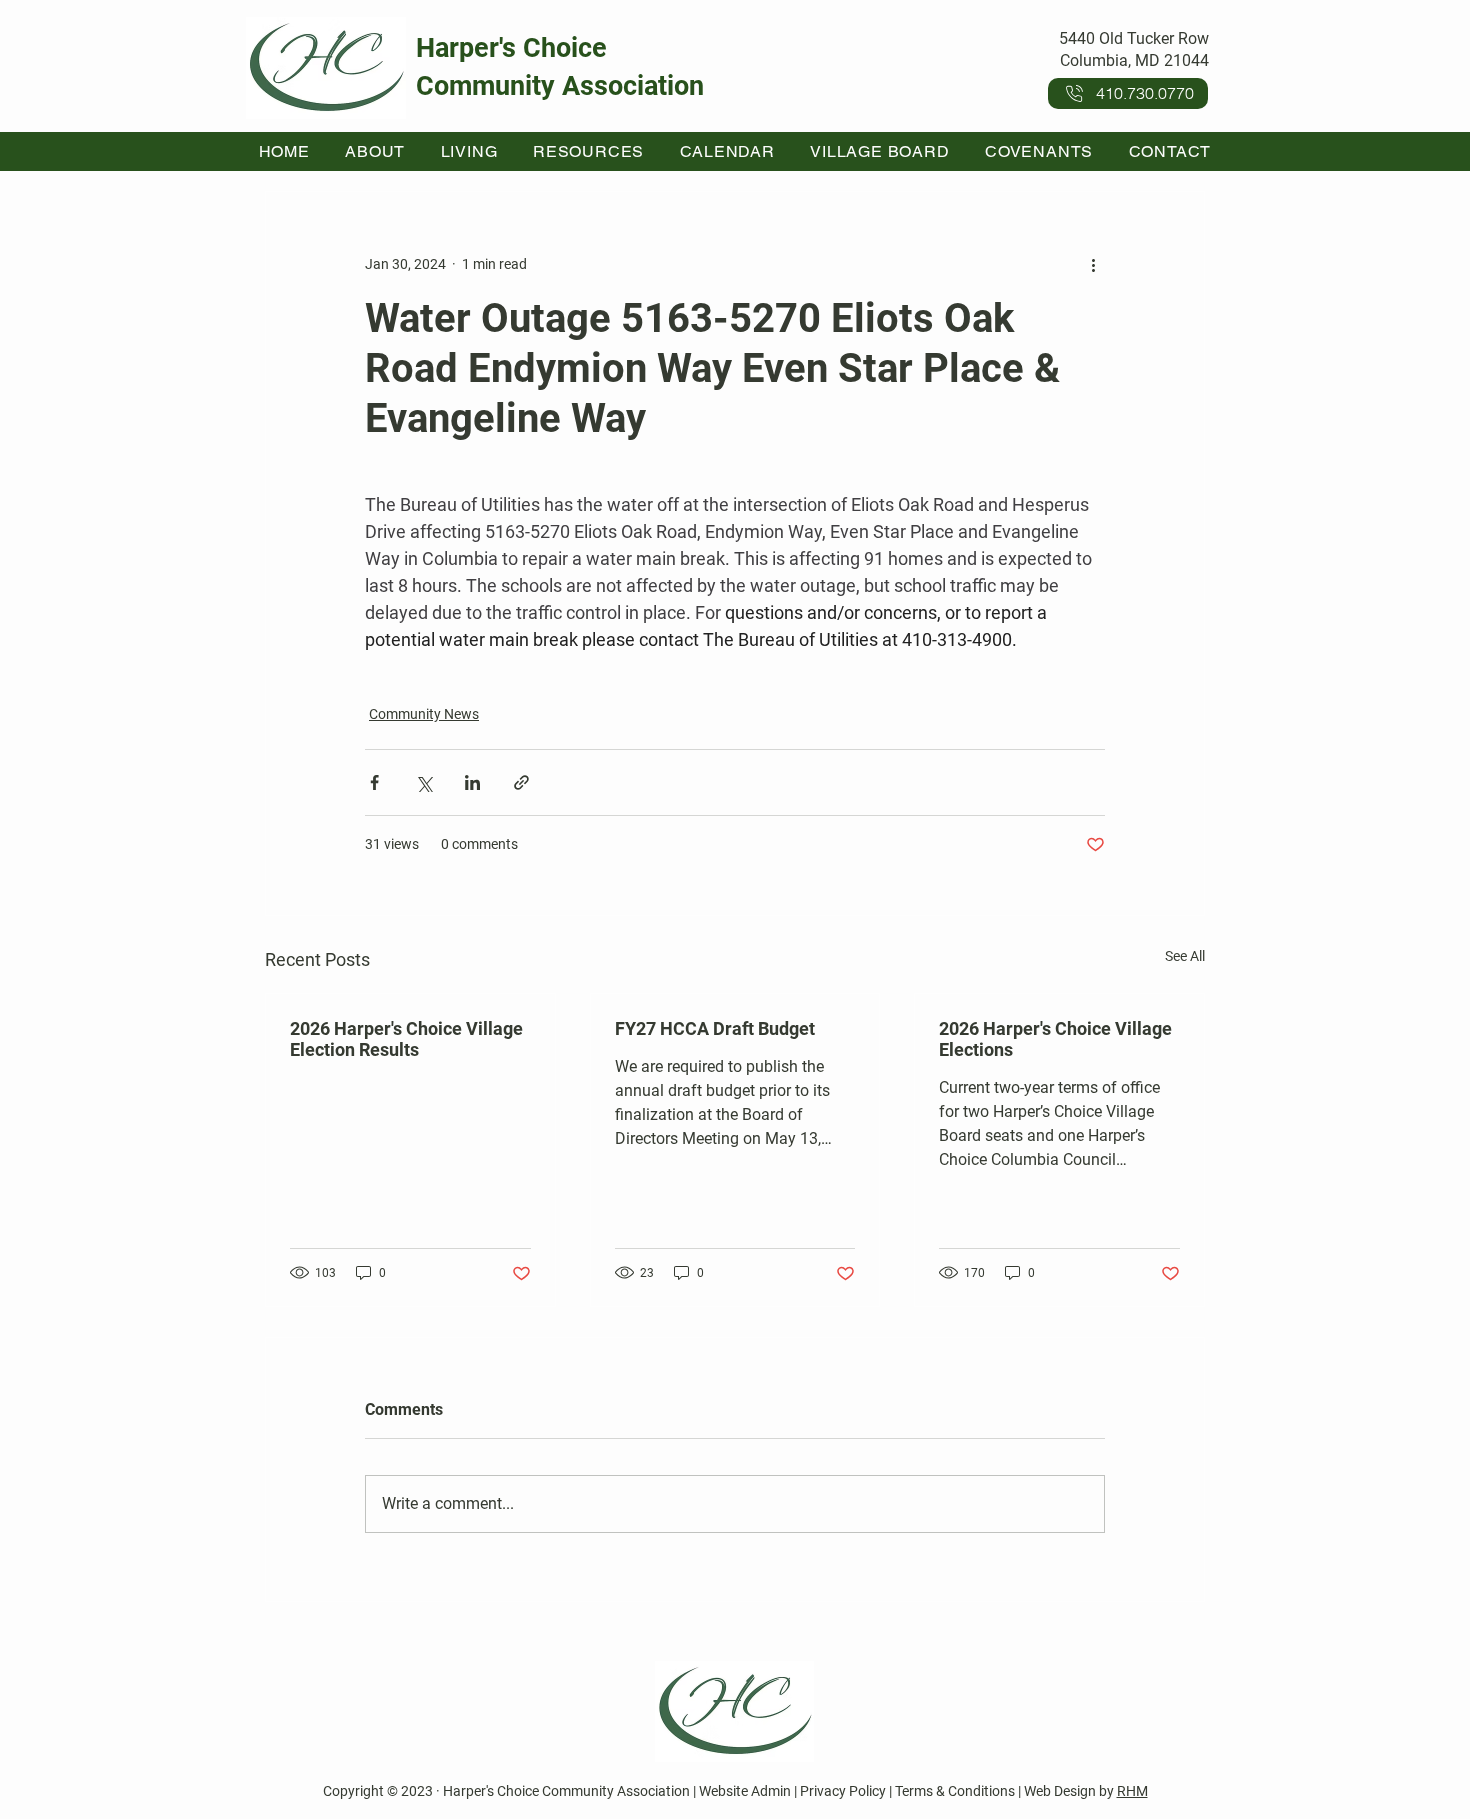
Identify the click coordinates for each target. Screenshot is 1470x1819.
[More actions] (1093, 264)
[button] (375, 151)
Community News (424, 714)
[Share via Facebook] (374, 782)
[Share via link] (521, 782)
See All (1185, 956)
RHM (1132, 1791)
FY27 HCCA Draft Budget (715, 1028)
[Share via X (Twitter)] (423, 782)
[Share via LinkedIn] (472, 782)
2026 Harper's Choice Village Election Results (406, 1039)
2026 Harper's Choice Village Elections (1055, 1039)
